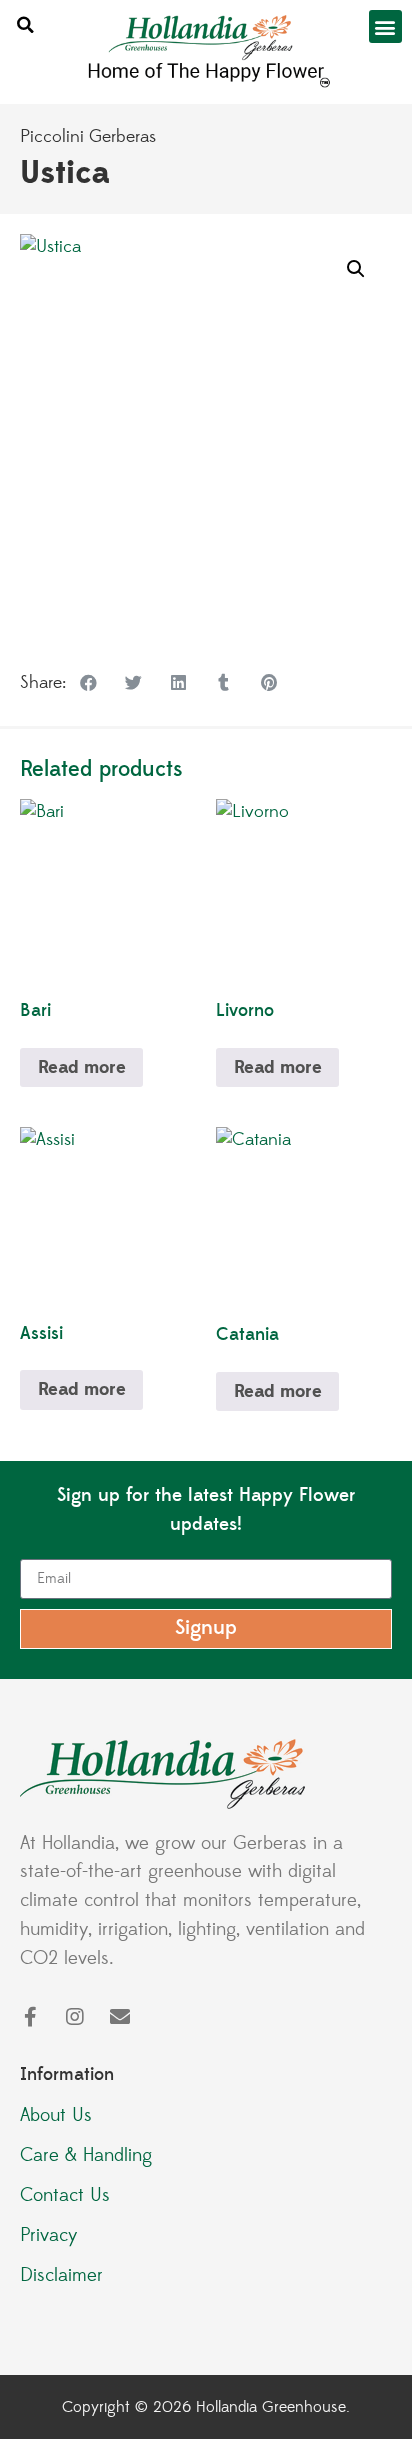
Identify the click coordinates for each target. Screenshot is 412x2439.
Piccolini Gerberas (88, 137)
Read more (82, 1067)
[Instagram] (75, 2017)
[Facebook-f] (30, 2017)
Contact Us (65, 2195)
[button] (25, 26)
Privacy (49, 2235)
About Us (56, 2115)
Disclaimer (61, 2275)
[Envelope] (120, 2017)
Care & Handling (86, 2155)
